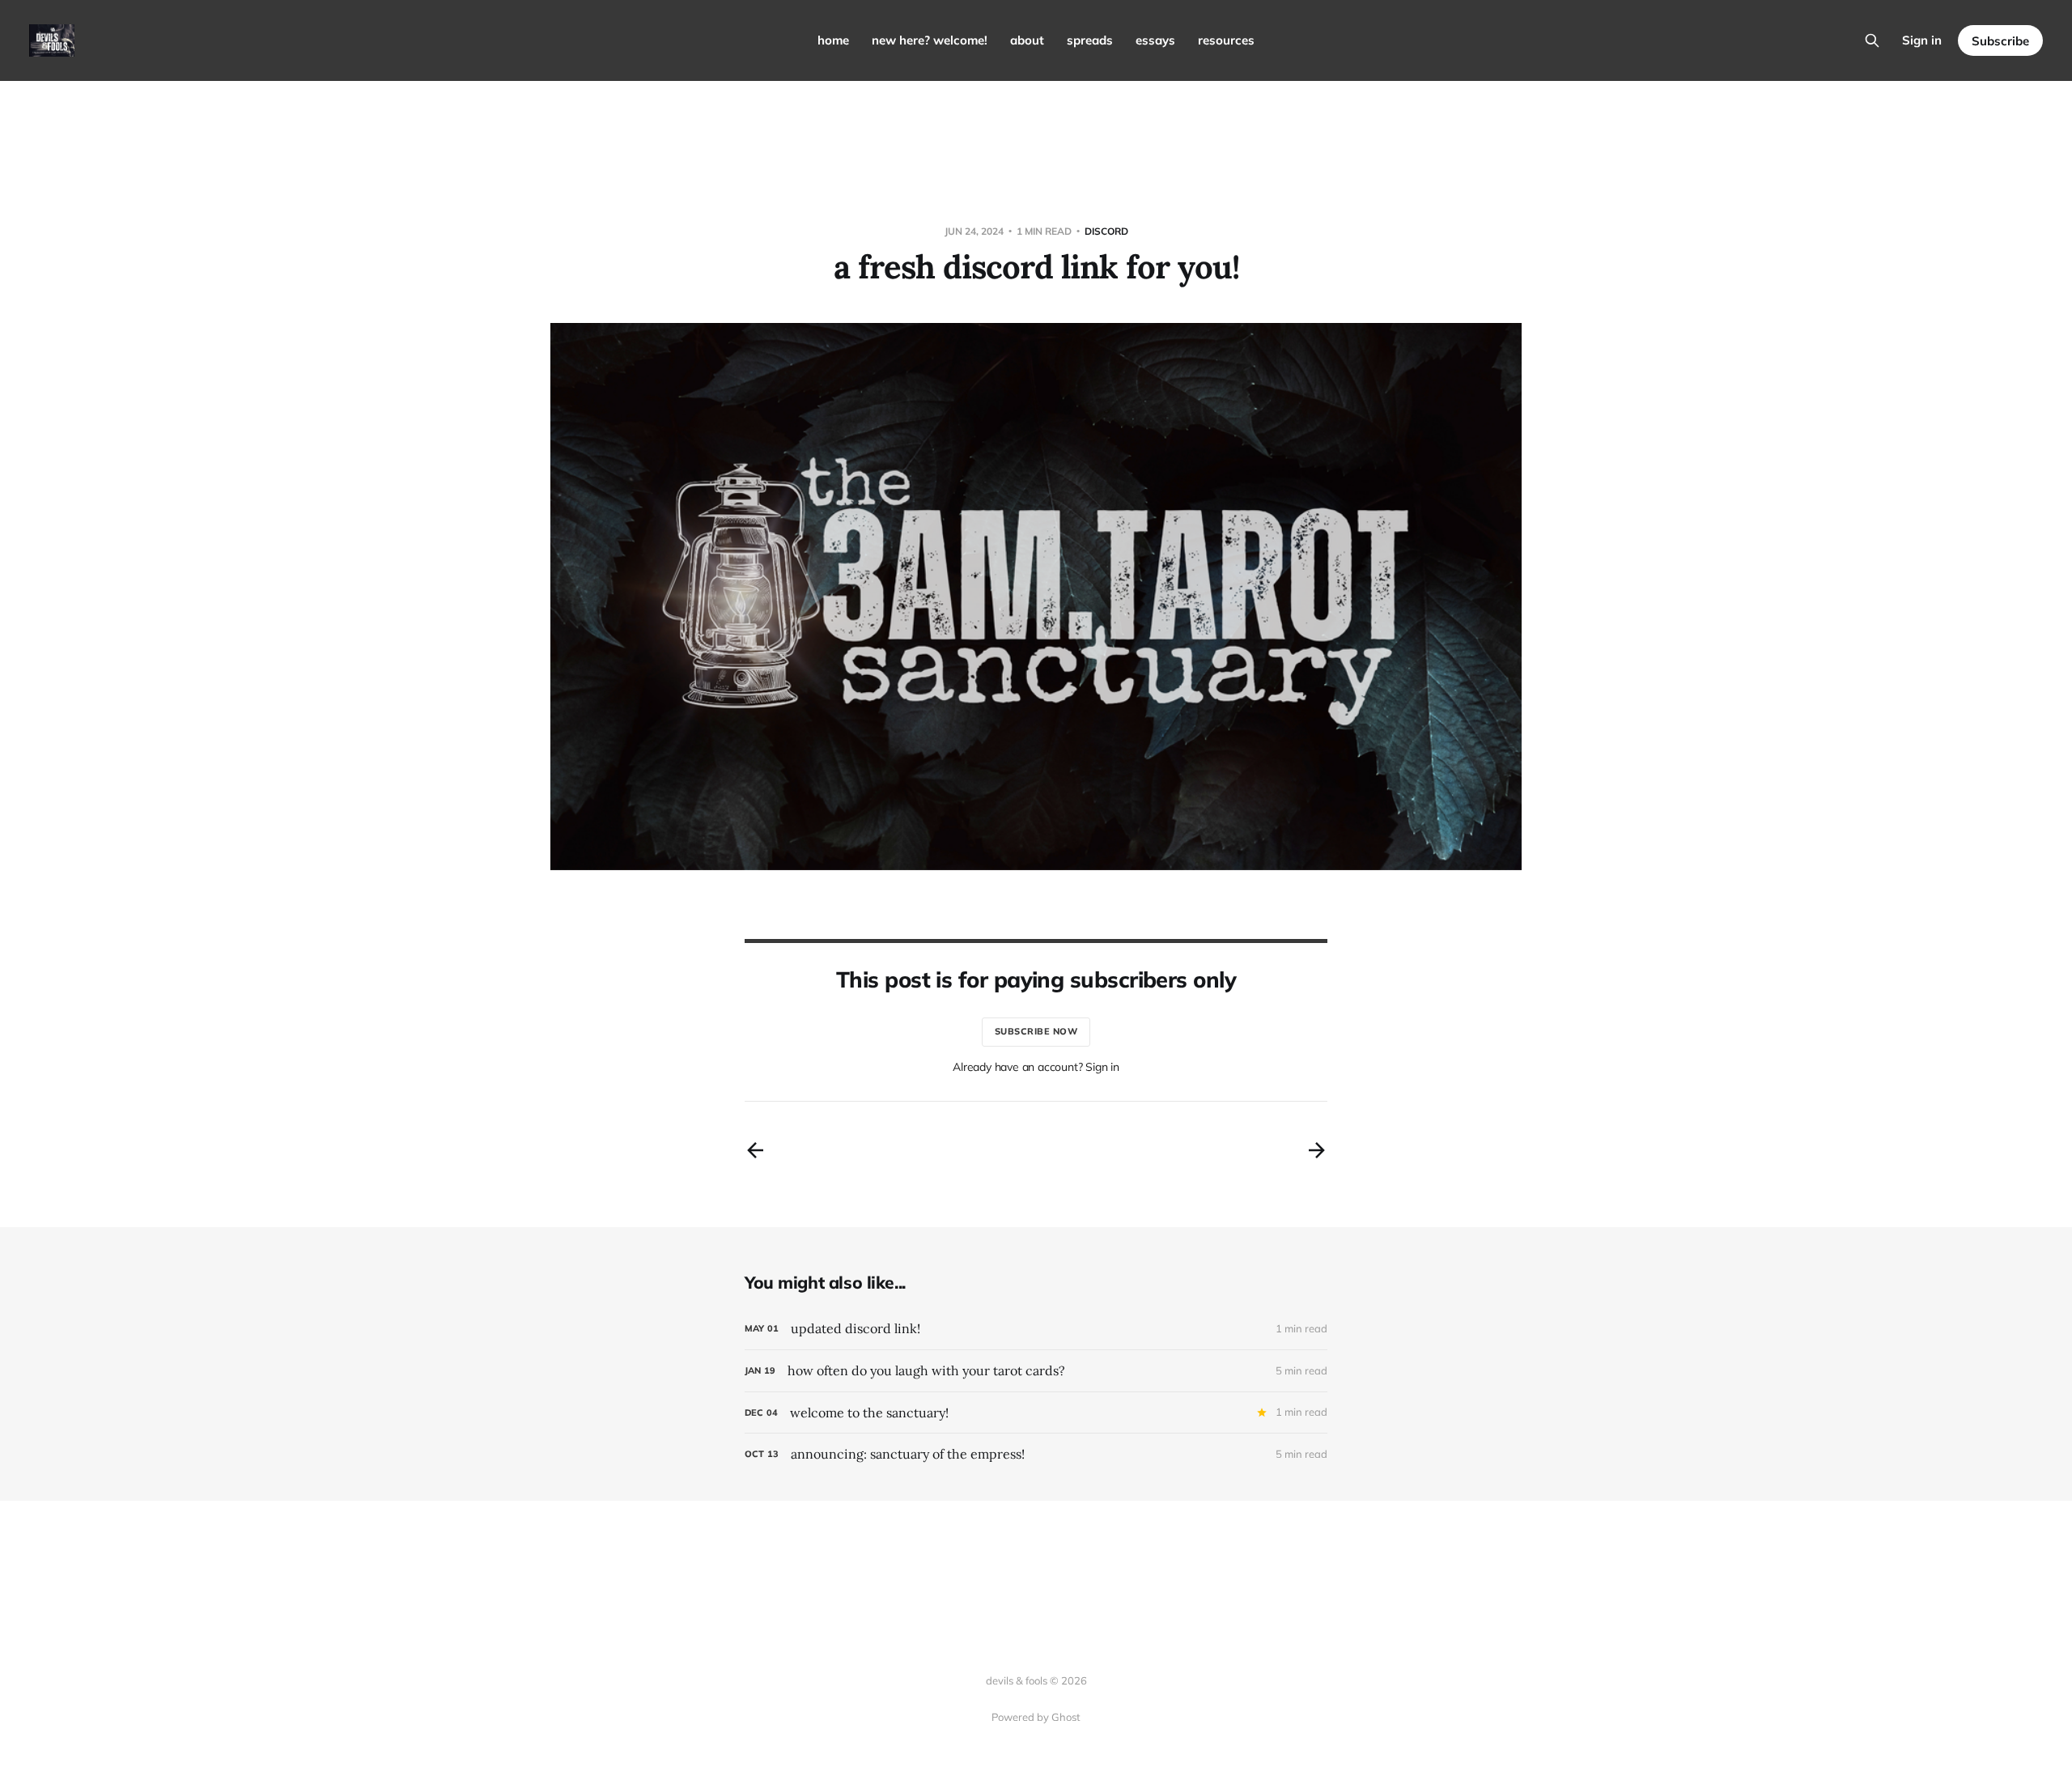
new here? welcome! (930, 40)
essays (1155, 40)
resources (1226, 40)
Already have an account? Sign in (1036, 1067)
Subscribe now (1036, 1031)
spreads (1090, 40)
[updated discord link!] (1036, 1329)
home (833, 40)
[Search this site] (1872, 40)
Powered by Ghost (1036, 1717)
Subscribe (2000, 41)
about (1027, 40)
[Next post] (1317, 1150)
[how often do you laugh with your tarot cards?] (1036, 1371)
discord (1106, 231)
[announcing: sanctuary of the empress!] (1036, 1454)
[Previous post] (755, 1150)
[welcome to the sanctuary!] (1036, 1413)
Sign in (1922, 40)
